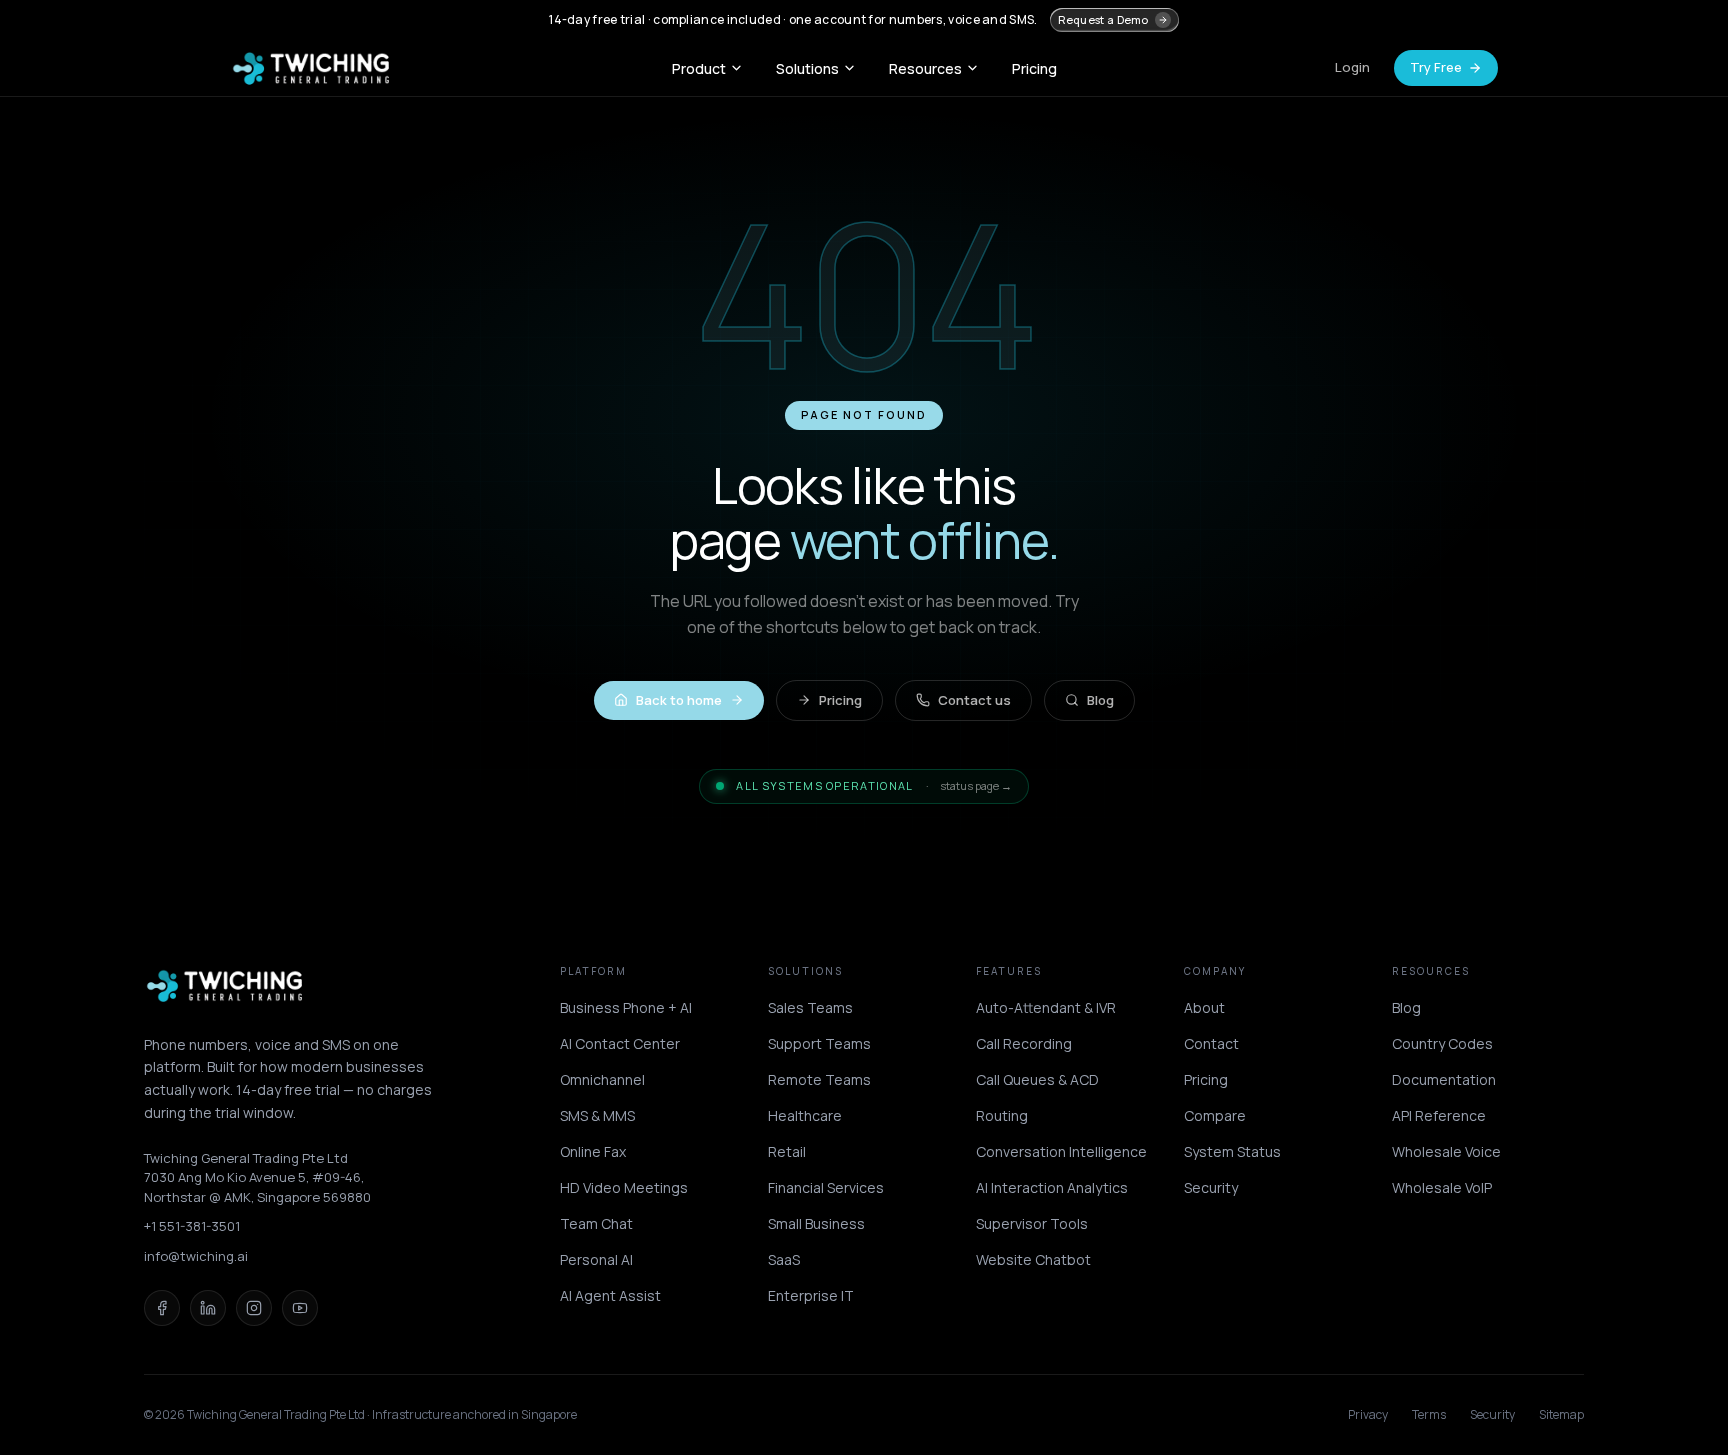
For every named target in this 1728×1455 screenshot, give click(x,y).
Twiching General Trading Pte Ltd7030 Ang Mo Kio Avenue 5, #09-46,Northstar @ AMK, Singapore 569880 (257, 1177)
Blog (1100, 700)
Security (1211, 1187)
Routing (1002, 1115)
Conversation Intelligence (1061, 1151)
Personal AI (596, 1259)
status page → (976, 785)
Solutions (807, 68)
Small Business (816, 1223)
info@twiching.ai (196, 1256)
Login (1352, 67)
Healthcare (805, 1115)
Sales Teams (810, 1007)
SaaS (784, 1259)
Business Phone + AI (626, 1007)
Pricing (1034, 68)
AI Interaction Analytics (1052, 1187)
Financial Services (826, 1187)
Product (699, 68)
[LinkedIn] (208, 1308)
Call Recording (1024, 1043)
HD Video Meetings (624, 1187)
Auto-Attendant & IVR (1046, 1007)
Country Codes (1442, 1043)
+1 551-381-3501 (192, 1226)
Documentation (1444, 1079)
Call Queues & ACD (1037, 1079)
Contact (1211, 1043)
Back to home (679, 700)
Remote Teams (819, 1079)
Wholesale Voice (1446, 1151)
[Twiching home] (311, 68)
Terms (1429, 1415)
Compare (1215, 1115)
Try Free (1436, 67)
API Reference (1439, 1115)
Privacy (1368, 1415)
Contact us (974, 700)
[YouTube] (300, 1308)
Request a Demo (1103, 19)
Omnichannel (602, 1079)
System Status (1232, 1151)
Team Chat (596, 1223)
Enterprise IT (811, 1295)
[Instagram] (254, 1308)
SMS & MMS (597, 1115)
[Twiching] (225, 986)
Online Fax (593, 1151)
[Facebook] (162, 1308)
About (1204, 1007)
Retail (787, 1151)
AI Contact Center (620, 1043)
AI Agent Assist (610, 1295)
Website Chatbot (1033, 1259)
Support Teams (819, 1043)
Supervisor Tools (1032, 1223)
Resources (925, 68)
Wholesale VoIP (1442, 1187)
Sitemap (1561, 1415)
